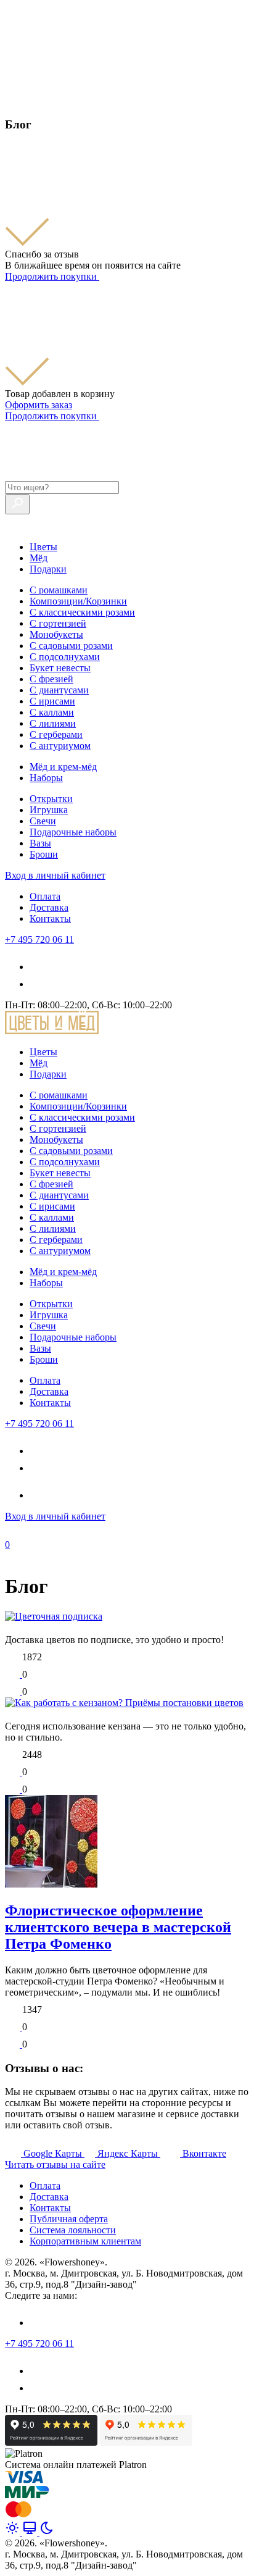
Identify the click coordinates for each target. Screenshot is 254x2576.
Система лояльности (73, 2230)
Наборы (46, 778)
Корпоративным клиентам (85, 2241)
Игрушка (49, 810)
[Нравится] (14, 1674)
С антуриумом (60, 746)
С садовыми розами (71, 646)
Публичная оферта (69, 2219)
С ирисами (52, 701)
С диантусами (59, 690)
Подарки (48, 569)
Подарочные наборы (73, 832)
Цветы (43, 547)
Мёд (39, 558)
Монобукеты (56, 634)
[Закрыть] (12, 100)
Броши (44, 854)
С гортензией (58, 623)
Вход (55, 875)
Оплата (45, 896)
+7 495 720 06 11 (39, 939)
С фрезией (51, 679)
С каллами (52, 712)
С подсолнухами (65, 657)
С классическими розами (82, 612)
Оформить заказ (39, 405)
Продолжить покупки (52, 276)
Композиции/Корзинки (78, 601)
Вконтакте (204, 2153)
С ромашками (59, 590)
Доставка (49, 907)
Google (53, 2153)
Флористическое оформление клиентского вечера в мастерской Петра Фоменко (118, 1927)
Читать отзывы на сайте (55, 2164)
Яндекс (128, 2153)
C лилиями (53, 723)
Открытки (51, 799)
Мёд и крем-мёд (63, 767)
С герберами (56, 734)
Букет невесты (60, 668)
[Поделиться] (14, 1692)
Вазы (40, 843)
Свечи (43, 821)
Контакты (50, 918)
